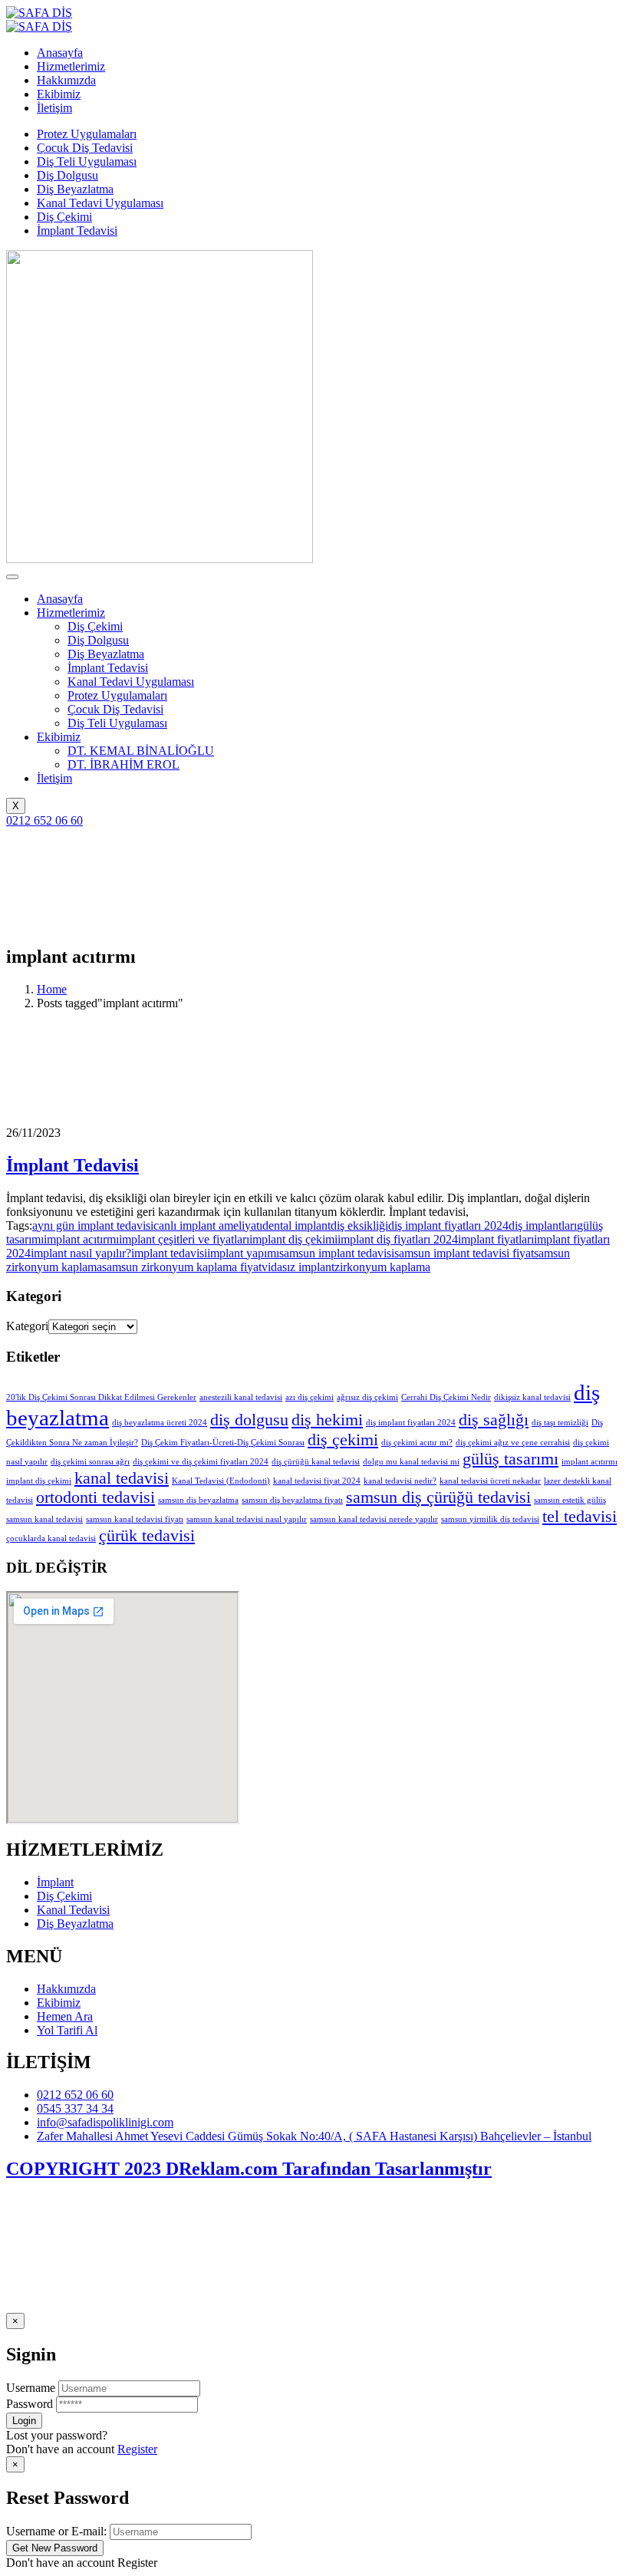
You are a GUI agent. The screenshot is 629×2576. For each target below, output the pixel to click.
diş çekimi (343, 1440)
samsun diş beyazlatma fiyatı (292, 1500)
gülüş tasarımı (510, 1459)
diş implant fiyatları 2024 (448, 1225)
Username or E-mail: (56, 2531)
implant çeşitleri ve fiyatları (184, 1239)
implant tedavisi (169, 1253)
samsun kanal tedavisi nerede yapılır (374, 1519)
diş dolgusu (249, 1420)
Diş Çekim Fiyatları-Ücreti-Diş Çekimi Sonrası (223, 1443)
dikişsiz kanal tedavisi (532, 1397)
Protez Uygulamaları (87, 134)
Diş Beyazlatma (75, 189)
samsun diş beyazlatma (198, 1500)
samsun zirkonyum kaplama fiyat (182, 1267)
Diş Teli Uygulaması (87, 161)
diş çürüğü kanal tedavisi (316, 1462)
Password (30, 2404)
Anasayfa (60, 599)
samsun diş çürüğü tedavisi (438, 1497)
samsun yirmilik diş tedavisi (490, 1519)
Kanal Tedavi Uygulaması (100, 203)
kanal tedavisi (122, 1478)
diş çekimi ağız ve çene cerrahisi (513, 1443)
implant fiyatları (496, 1239)
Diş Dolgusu (68, 175)
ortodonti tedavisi (96, 1497)
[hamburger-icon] (12, 577)
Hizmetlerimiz (71, 613)
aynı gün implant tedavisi (93, 1225)
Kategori (27, 1326)
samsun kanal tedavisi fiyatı (135, 1519)
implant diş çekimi (293, 1239)
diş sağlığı (494, 1420)
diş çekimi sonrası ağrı (90, 1462)
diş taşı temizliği (560, 1423)
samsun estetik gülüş (570, 1500)
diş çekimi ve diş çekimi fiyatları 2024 (201, 1462)
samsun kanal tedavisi (44, 1519)
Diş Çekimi (64, 217)
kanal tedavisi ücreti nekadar (490, 1481)
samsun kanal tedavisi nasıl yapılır (247, 1519)
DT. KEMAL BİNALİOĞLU (141, 751)
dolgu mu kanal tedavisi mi (411, 1462)
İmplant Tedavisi (77, 231)
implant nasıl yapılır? (81, 1253)
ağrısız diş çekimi (367, 1397)
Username (31, 2388)
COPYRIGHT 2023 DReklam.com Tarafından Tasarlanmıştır (249, 2169)
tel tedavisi (580, 1517)
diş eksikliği (359, 1225)
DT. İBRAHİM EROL (123, 764)
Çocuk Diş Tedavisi (85, 148)
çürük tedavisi (147, 1536)
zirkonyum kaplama (382, 1267)
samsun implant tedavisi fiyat (464, 1253)
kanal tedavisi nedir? (400, 1481)
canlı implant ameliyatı (208, 1225)
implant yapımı (243, 1253)
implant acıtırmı (81, 1239)
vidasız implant (298, 1267)
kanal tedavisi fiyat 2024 (317, 1481)
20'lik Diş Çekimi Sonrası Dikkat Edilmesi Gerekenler (101, 1397)
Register (137, 2449)
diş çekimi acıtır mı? (417, 1443)
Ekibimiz (59, 737)
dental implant (296, 1225)
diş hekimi (327, 1420)
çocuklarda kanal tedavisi (51, 1538)
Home (52, 989)
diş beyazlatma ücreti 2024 (160, 1423)
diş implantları (543, 1225)
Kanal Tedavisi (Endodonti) (221, 1481)
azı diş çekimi (310, 1397)
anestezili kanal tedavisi (241, 1397)
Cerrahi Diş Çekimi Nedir (446, 1397)
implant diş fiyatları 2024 (398, 1239)
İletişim (54, 778)
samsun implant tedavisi (337, 1253)
